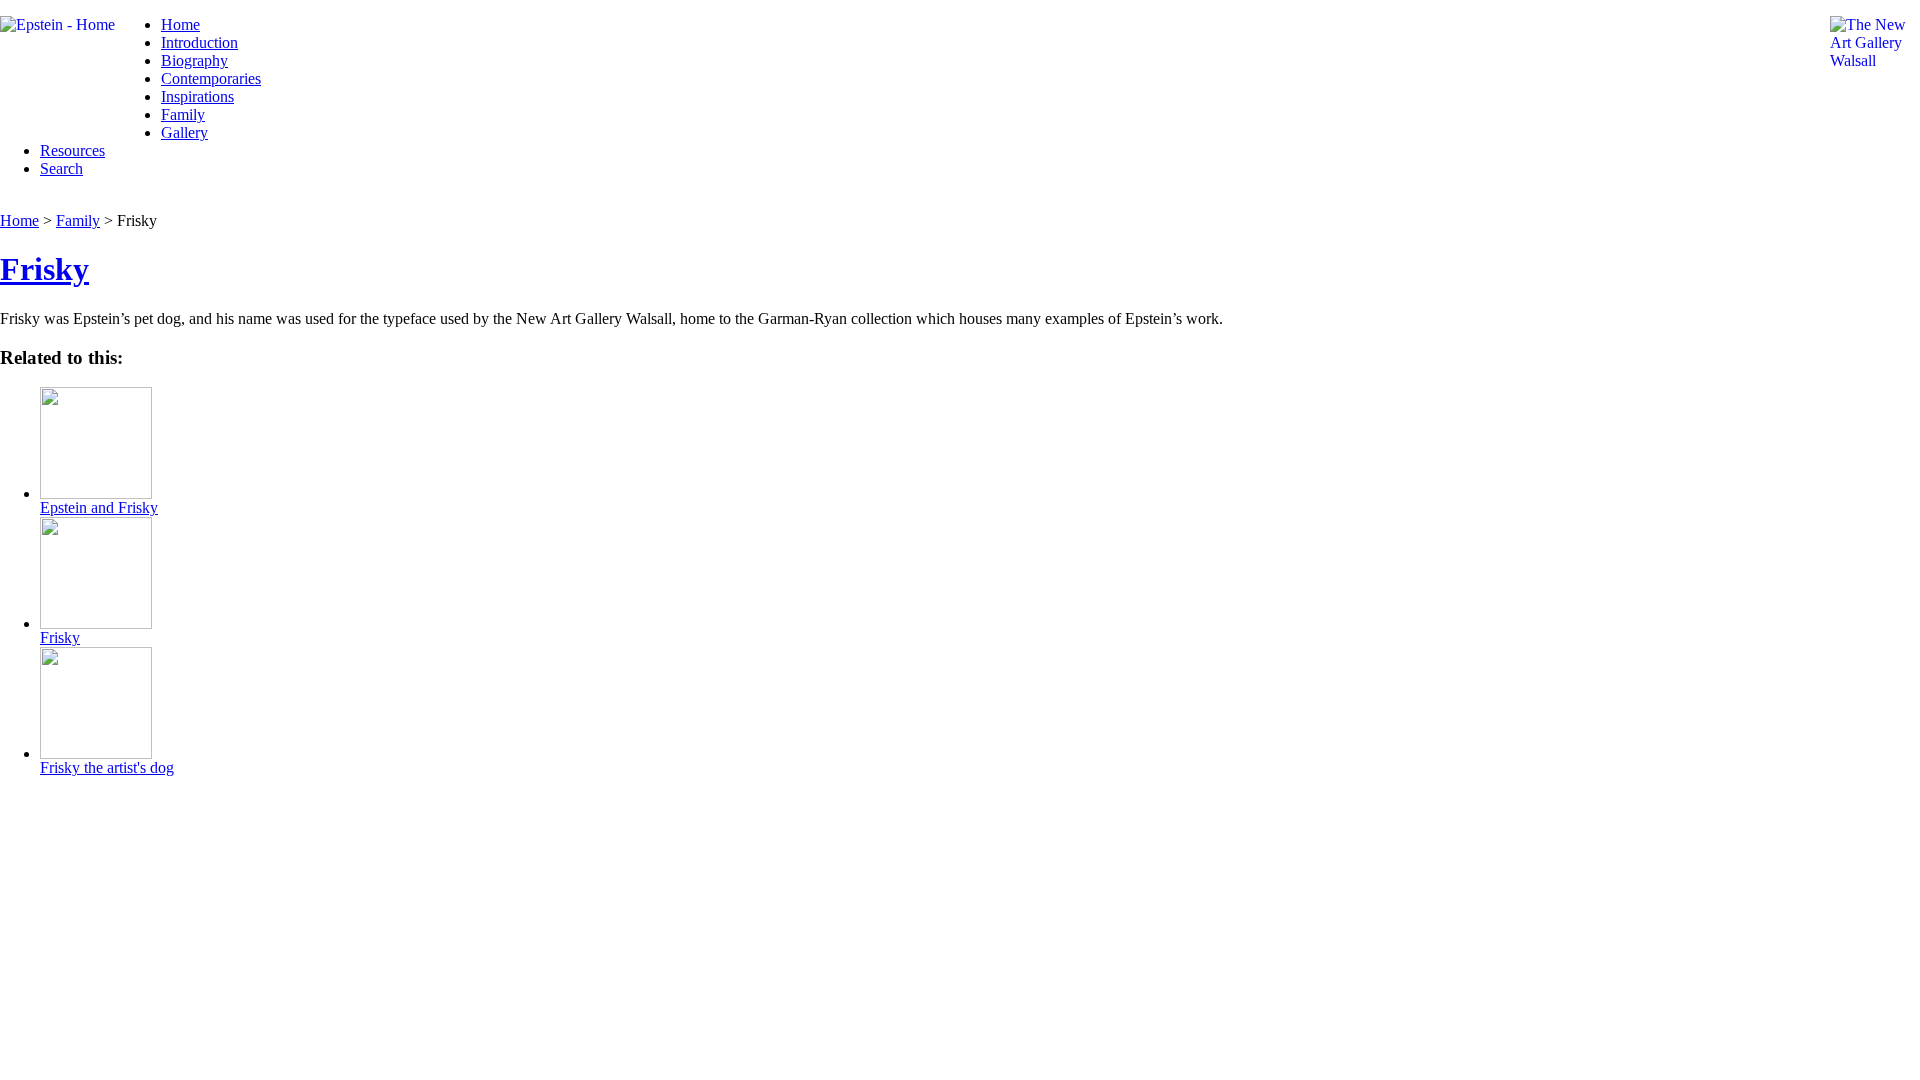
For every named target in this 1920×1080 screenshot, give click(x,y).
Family (183, 114)
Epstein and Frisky (99, 507)
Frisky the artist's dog (107, 767)
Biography (194, 60)
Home (180, 24)
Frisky (44, 269)
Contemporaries (211, 78)
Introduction (199, 42)
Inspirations (197, 96)
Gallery (184, 132)
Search (61, 168)
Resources (72, 150)
